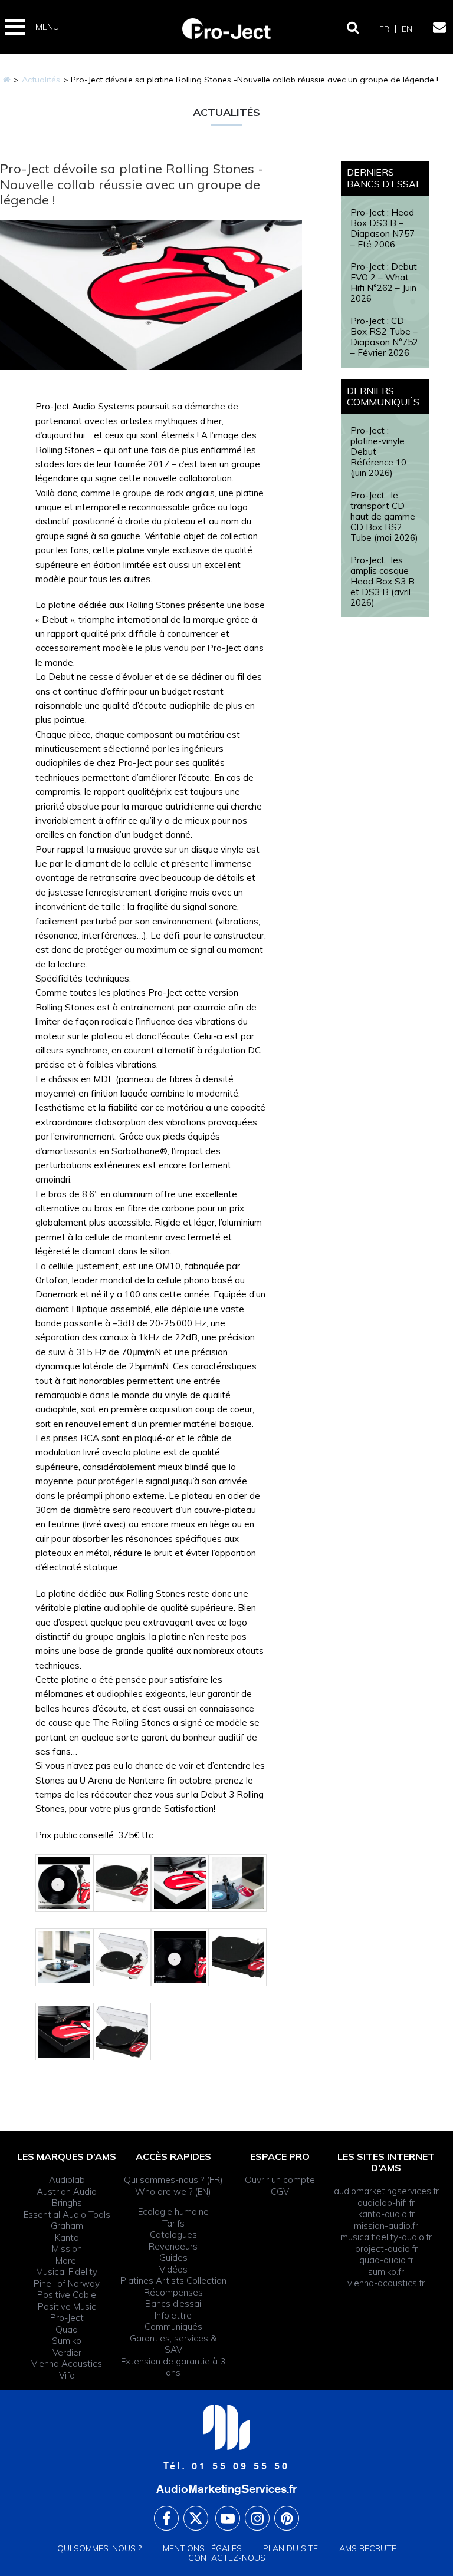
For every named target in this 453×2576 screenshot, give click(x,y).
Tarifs (173, 2223)
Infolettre (173, 2315)
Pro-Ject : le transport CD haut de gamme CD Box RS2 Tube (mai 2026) (384, 516)
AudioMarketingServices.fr (226, 2489)
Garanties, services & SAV (173, 2344)
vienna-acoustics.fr (386, 2283)
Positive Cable (67, 2295)
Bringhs (67, 2203)
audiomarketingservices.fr (386, 2191)
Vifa (67, 2375)
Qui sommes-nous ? (99, 2548)
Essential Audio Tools (67, 2215)
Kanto (67, 2238)
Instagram (257, 2518)
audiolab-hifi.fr (386, 2203)
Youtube (228, 2518)
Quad (67, 2329)
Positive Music (67, 2306)
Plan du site (290, 2548)
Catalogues (173, 2235)
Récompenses (173, 2292)
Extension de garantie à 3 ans (173, 2367)
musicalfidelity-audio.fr (386, 2237)
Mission (67, 2249)
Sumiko (67, 2341)
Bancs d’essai (173, 2303)
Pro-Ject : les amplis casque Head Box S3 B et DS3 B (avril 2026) (383, 581)
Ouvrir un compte (280, 2180)
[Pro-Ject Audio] (7, 80)
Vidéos (173, 2269)
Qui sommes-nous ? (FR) (173, 2180)
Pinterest (287, 2518)
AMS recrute (368, 2548)
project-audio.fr (386, 2249)
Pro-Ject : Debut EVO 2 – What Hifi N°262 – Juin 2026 (384, 283)
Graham (67, 2226)
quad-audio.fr (386, 2260)
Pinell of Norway (67, 2283)
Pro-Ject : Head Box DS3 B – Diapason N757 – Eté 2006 (383, 228)
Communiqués (173, 2326)
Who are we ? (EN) (173, 2192)
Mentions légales (202, 2548)
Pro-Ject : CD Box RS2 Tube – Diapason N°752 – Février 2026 (384, 337)
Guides (173, 2258)
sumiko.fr (386, 2272)
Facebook (166, 2518)
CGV (280, 2192)
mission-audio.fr (386, 2226)
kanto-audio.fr (386, 2214)
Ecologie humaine (173, 2212)
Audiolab (67, 2180)
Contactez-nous (227, 2558)
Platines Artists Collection (173, 2281)
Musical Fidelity (67, 2272)
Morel (67, 2260)
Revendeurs (173, 2246)
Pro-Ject (67, 2318)
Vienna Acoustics (67, 2364)
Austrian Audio (67, 2192)
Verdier (67, 2352)
